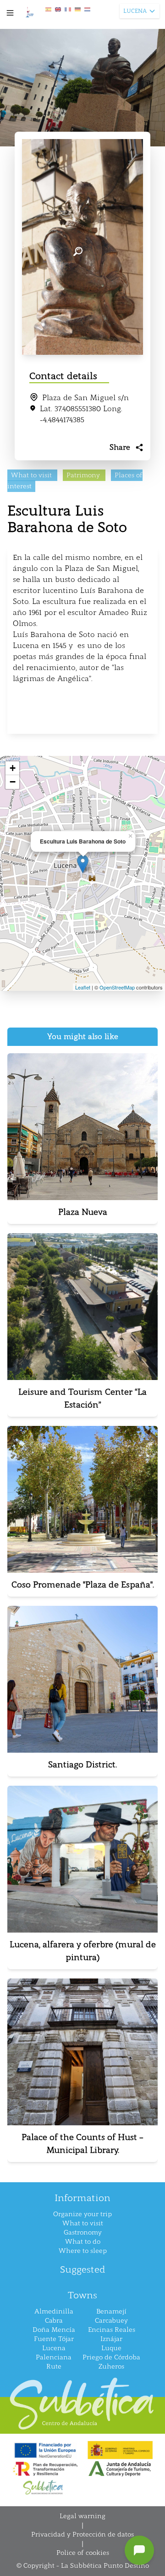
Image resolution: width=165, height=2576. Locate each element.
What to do (83, 2242)
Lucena (54, 2348)
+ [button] (13, 768)
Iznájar (111, 2339)
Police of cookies (83, 2553)
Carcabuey (111, 2321)
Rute (54, 2366)
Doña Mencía (54, 2330)
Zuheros (111, 2366)
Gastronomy (83, 2232)
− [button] (13, 782)
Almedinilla (54, 2311)
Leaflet (83, 987)
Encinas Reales (112, 2330)
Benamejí (111, 2311)
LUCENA (135, 11)
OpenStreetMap (117, 987)
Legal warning (82, 2516)
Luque (111, 2348)
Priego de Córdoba (111, 2357)
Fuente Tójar (54, 2339)
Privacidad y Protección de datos (82, 2534)
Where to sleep (83, 2251)
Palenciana (54, 2357)
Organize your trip (82, 2214)
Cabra (54, 2321)
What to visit (83, 2223)
